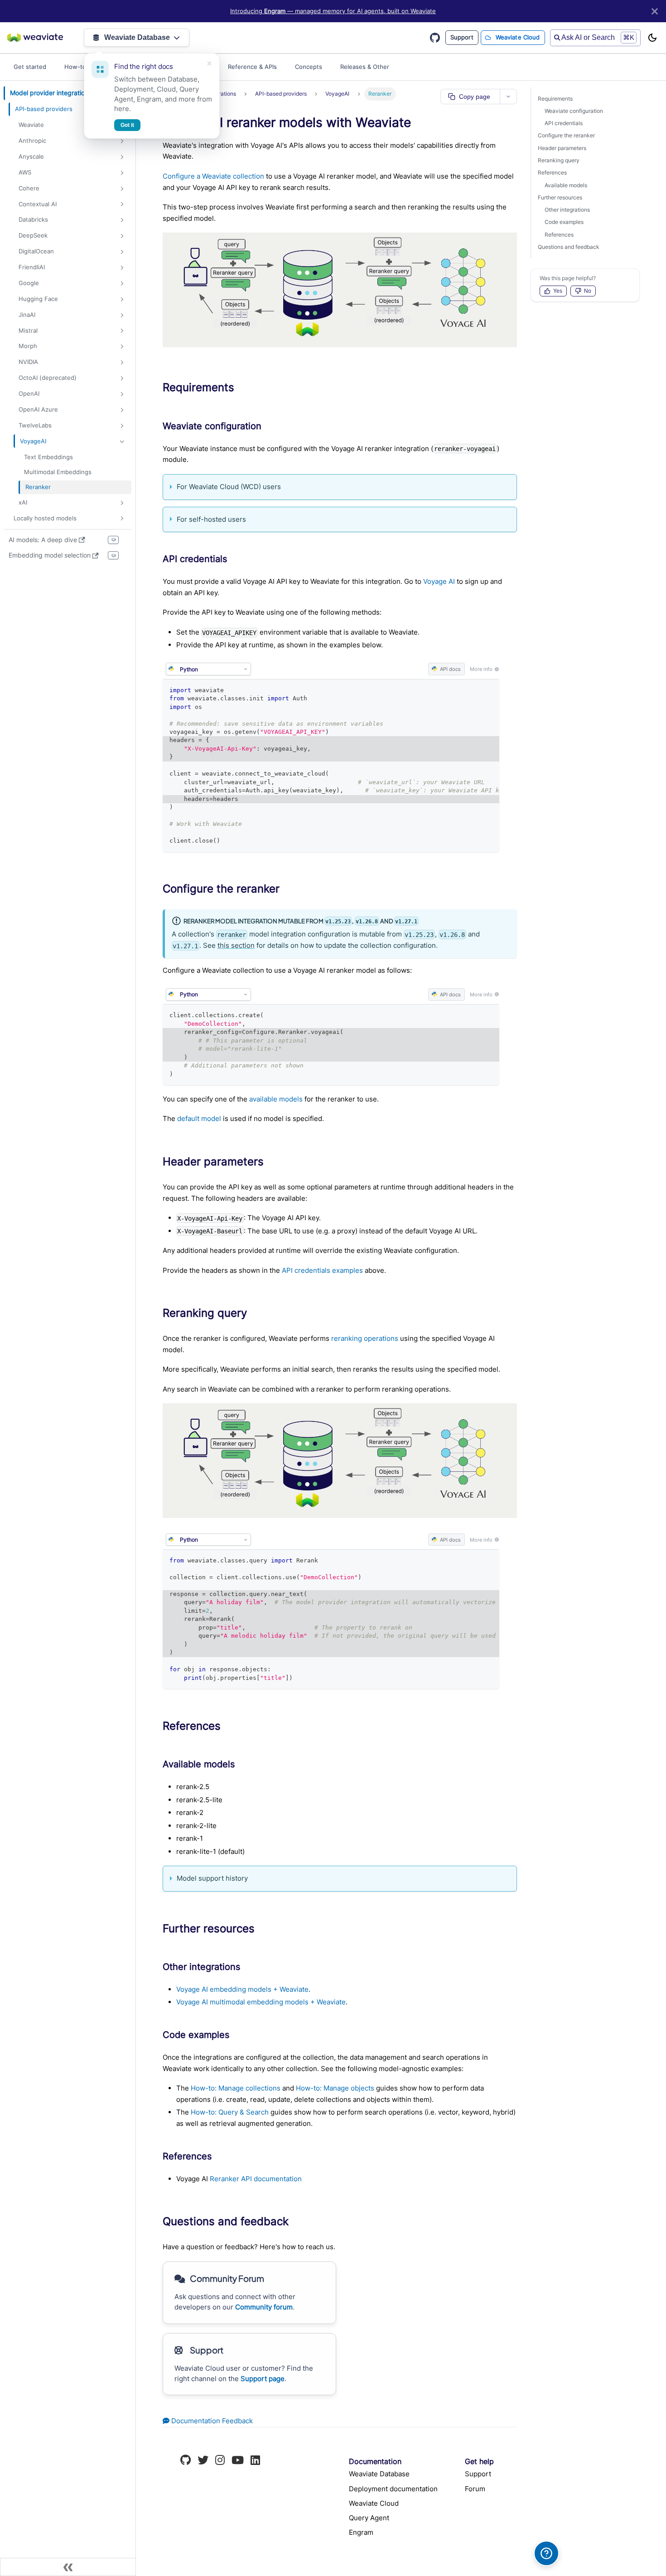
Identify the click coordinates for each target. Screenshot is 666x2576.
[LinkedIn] (255, 2461)
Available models (566, 185)
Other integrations (567, 210)
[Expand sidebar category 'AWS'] (122, 173)
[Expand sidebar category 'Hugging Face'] (122, 299)
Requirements (555, 99)
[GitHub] (186, 2461)
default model (199, 1118)
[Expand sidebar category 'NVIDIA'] (122, 362)
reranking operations (365, 1338)
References (552, 172)
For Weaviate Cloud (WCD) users (229, 487)
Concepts (309, 67)
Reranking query (559, 160)
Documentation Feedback (211, 2421)
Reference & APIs (252, 67)
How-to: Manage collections (236, 2088)
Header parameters (562, 148)
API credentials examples (322, 1270)
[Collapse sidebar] (68, 2567)
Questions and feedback (569, 247)
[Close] (655, 11)
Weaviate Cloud (518, 37)
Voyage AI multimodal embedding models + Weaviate (261, 2002)
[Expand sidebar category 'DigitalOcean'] (122, 252)
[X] (203, 2461)
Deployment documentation (393, 2489)
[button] (70, 109)
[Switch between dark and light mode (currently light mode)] (652, 38)
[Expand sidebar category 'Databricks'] (122, 220)
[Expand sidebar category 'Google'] (122, 284)
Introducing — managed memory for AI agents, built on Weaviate (333, 11)
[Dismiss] (209, 63)
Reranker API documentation (256, 2179)
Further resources (560, 197)
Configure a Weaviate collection (213, 176)
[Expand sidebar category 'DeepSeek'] (122, 236)
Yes (558, 291)
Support (462, 37)
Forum (475, 2489)
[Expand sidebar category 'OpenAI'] (122, 394)
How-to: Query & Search (230, 2112)
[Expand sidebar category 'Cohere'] (122, 188)
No (588, 291)
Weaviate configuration (574, 111)
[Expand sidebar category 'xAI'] (122, 502)
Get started (30, 67)
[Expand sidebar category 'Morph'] (122, 347)
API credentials (564, 123)
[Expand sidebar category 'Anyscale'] (122, 157)
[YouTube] (238, 2461)
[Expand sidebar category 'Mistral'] (122, 331)
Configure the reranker (566, 135)
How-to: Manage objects (335, 2088)
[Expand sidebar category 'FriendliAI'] (122, 268)
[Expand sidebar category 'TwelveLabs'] (122, 426)
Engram (361, 2532)
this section (236, 945)
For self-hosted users (211, 519)
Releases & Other (365, 67)
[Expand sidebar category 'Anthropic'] (122, 141)
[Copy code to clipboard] (489, 690)
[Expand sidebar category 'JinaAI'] (122, 315)
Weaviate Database (137, 37)
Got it (127, 125)
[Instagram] (220, 2461)
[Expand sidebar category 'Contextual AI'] (122, 204)
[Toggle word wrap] (473, 690)
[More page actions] (508, 97)
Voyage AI (439, 581)
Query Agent (369, 2518)
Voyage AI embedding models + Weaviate (242, 1989)
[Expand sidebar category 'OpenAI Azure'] (122, 410)
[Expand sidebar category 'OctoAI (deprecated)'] (122, 378)
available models (276, 1099)
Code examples (564, 222)
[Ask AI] (546, 2553)
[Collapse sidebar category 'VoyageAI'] (122, 441)
